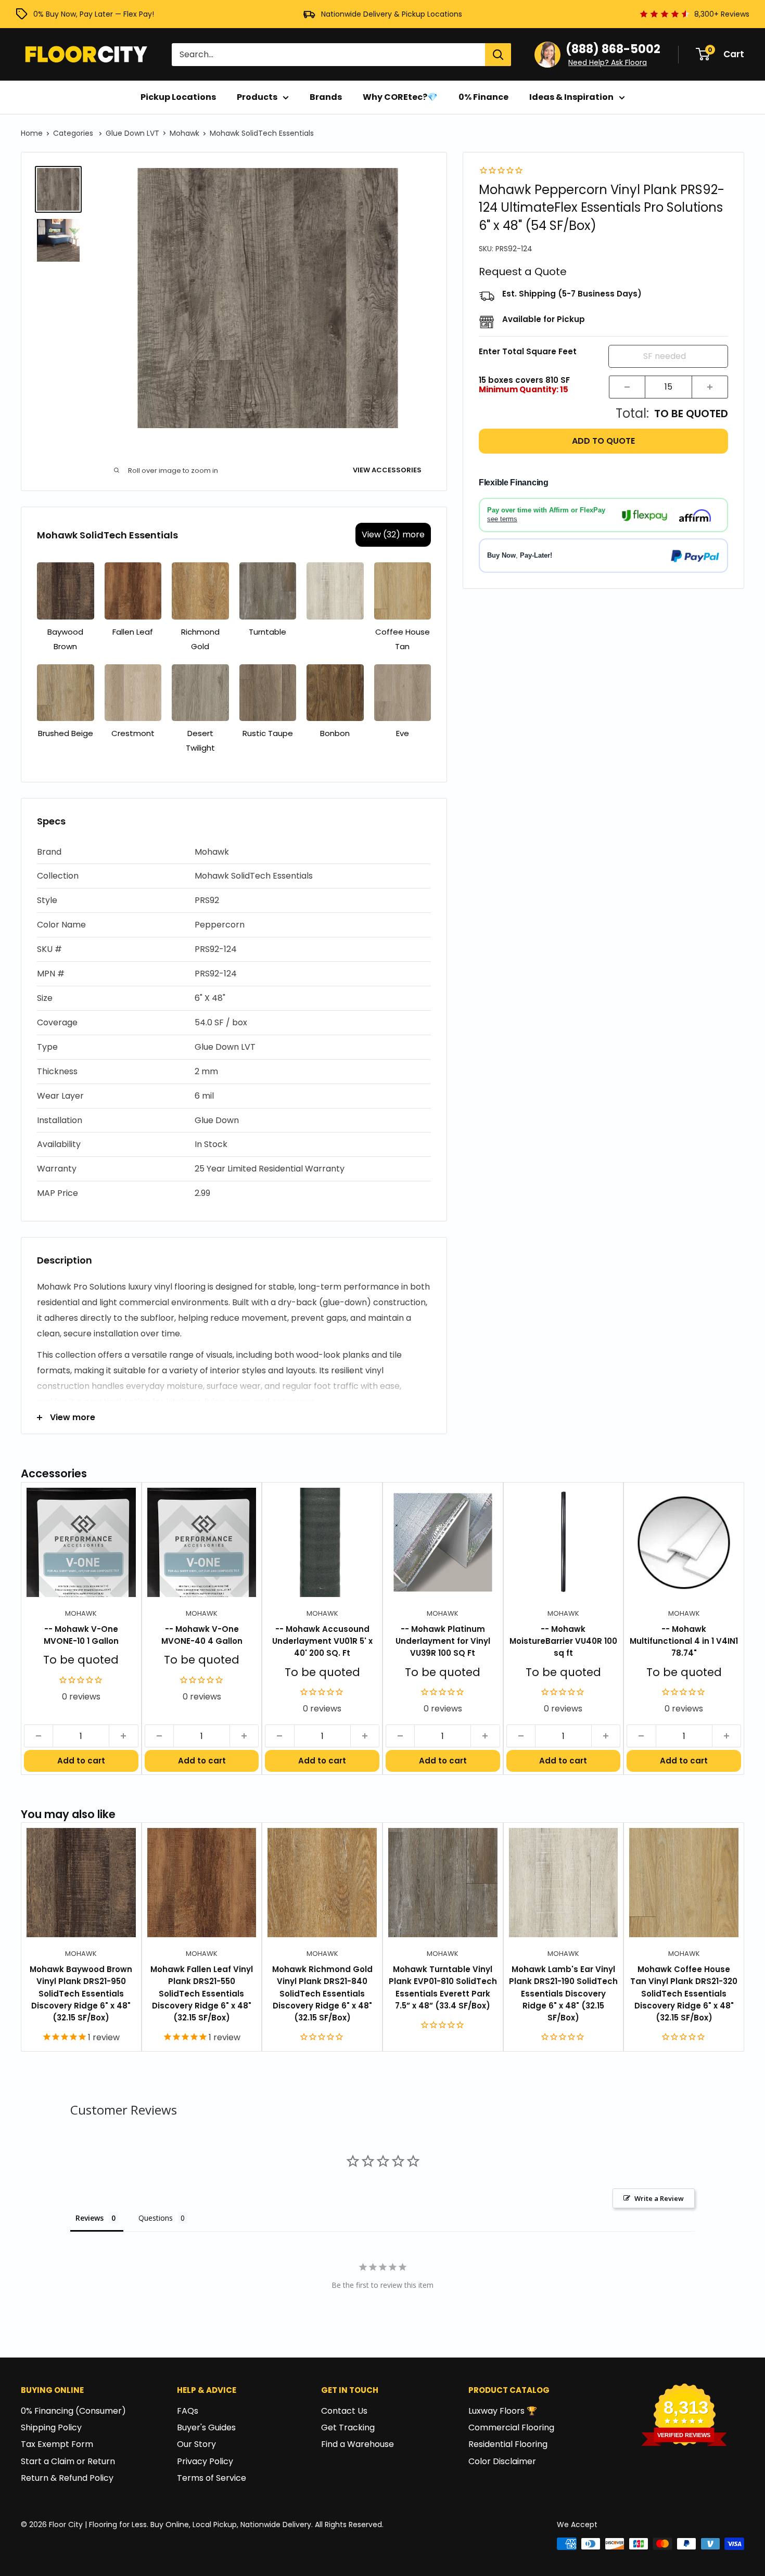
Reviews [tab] (90, 2218)
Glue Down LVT (132, 133)
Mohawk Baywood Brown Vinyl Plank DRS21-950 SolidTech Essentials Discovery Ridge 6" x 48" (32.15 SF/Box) (81, 1993)
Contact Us (344, 2411)
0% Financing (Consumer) (73, 2411)
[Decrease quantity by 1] (627, 387)
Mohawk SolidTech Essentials (262, 133)
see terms (502, 519)
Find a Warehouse (358, 2444)
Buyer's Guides (206, 2427)
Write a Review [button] (659, 2198)
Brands (326, 97)
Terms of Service (212, 2478)
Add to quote (603, 441)
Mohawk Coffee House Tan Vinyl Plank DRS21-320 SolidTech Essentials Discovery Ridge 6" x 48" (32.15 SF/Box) (684, 1993)
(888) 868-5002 (613, 49)
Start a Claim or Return (68, 2461)
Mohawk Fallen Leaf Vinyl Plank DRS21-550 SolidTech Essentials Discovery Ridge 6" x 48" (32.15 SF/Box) (202, 1993)
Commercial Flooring (511, 2427)
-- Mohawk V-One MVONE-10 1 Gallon (81, 1635)
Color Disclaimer (502, 2461)
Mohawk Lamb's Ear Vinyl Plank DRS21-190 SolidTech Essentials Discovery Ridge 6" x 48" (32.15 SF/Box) (563, 1993)
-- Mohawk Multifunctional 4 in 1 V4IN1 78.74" (684, 1641)
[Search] (498, 55)
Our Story (196, 2444)
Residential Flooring (508, 2444)
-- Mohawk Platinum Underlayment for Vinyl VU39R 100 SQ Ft (443, 1641)
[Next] (744, 1628)
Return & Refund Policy (67, 2478)
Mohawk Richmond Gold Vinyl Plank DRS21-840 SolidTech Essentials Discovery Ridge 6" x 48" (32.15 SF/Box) (322, 1993)
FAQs (188, 2411)
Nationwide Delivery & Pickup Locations (392, 14)
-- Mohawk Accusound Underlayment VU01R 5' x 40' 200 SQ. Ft (322, 1641)
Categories (74, 133)
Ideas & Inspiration (571, 97)
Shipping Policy (51, 2427)
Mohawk (184, 133)
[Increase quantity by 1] (710, 387)
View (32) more (393, 534)
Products (257, 97)
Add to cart (81, 1761)
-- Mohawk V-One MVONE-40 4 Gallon (202, 1635)
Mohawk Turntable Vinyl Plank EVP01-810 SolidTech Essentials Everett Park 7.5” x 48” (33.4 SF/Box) (443, 1987)
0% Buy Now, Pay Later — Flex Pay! (94, 14)
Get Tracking (348, 2427)
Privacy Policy (205, 2461)
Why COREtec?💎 (400, 97)
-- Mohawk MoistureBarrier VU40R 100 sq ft (563, 1641)
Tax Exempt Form (57, 2444)
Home (32, 133)
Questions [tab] (156, 2218)
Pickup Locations (178, 97)
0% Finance (483, 97)
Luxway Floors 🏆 (503, 2411)
